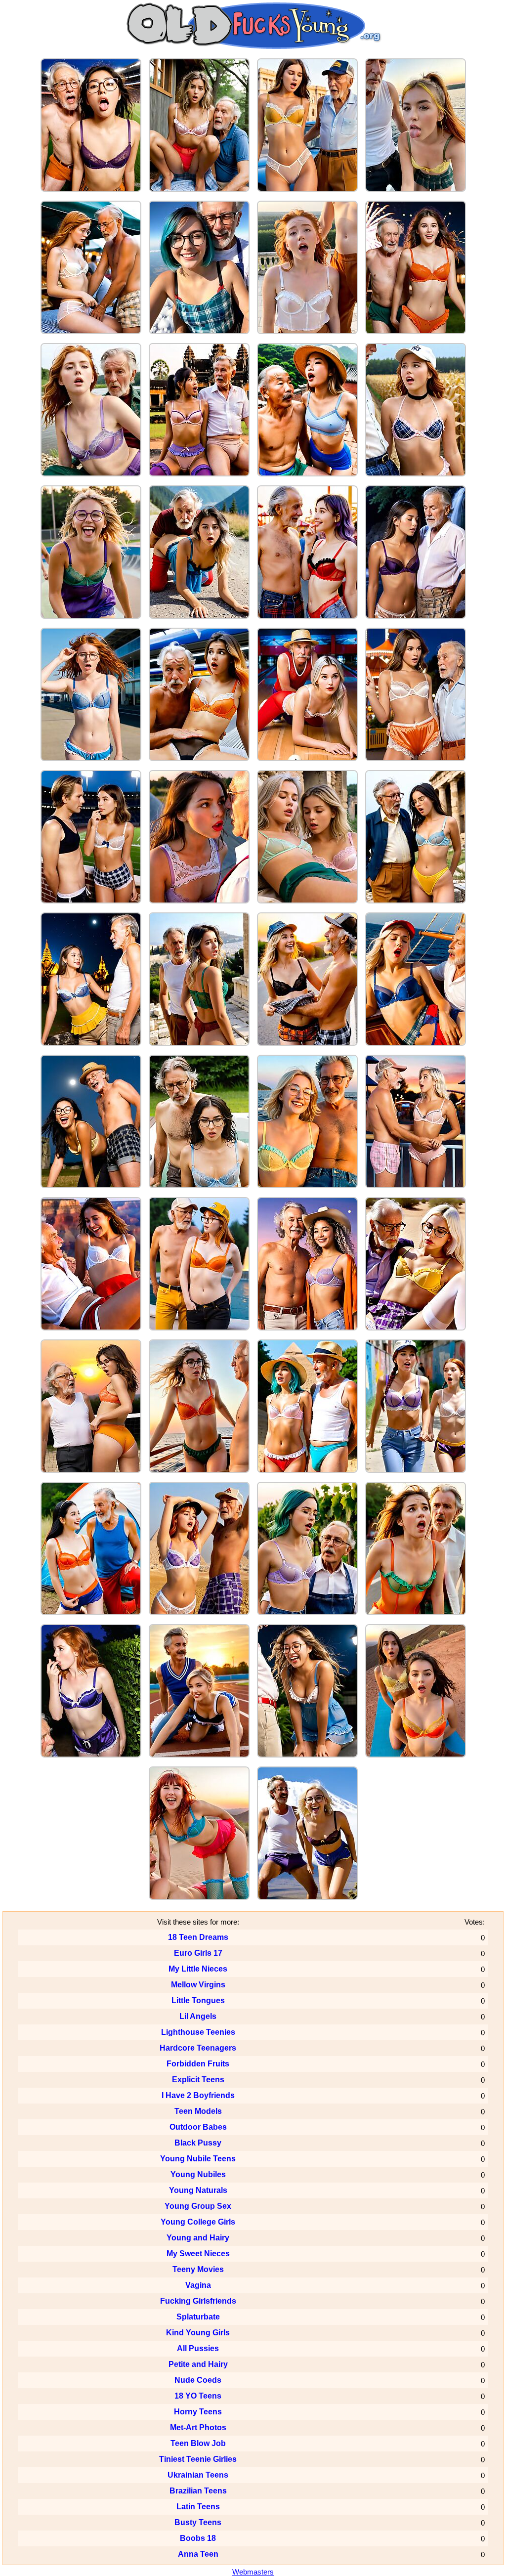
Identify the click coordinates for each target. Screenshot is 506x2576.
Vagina (198, 2285)
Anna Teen (198, 2554)
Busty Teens (198, 2522)
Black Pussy (198, 2143)
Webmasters (253, 2572)
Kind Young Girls (198, 2333)
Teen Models (198, 2111)
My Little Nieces (198, 1969)
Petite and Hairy (198, 2364)
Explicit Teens (198, 2080)
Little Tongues (198, 2000)
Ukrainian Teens (198, 2475)
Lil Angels (198, 2016)
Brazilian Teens (198, 2491)
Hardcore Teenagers (198, 2048)
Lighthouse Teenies (198, 2032)
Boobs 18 (198, 2538)
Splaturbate (198, 2317)
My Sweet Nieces (198, 2254)
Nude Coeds (198, 2380)
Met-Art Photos (198, 2427)
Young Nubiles (198, 2174)
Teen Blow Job (198, 2443)
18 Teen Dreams (198, 1937)
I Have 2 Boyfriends (198, 2095)
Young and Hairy (198, 2238)
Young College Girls (198, 2222)
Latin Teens (198, 2507)
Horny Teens (198, 2412)
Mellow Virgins (198, 1985)
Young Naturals (198, 2190)
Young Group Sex (198, 2206)
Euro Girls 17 (198, 1953)
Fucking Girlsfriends (198, 2301)
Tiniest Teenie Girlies (198, 2459)
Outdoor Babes (198, 2127)
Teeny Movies (198, 2269)
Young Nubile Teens (198, 2159)
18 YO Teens (198, 2396)
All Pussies (198, 2348)
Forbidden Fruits (198, 2064)
